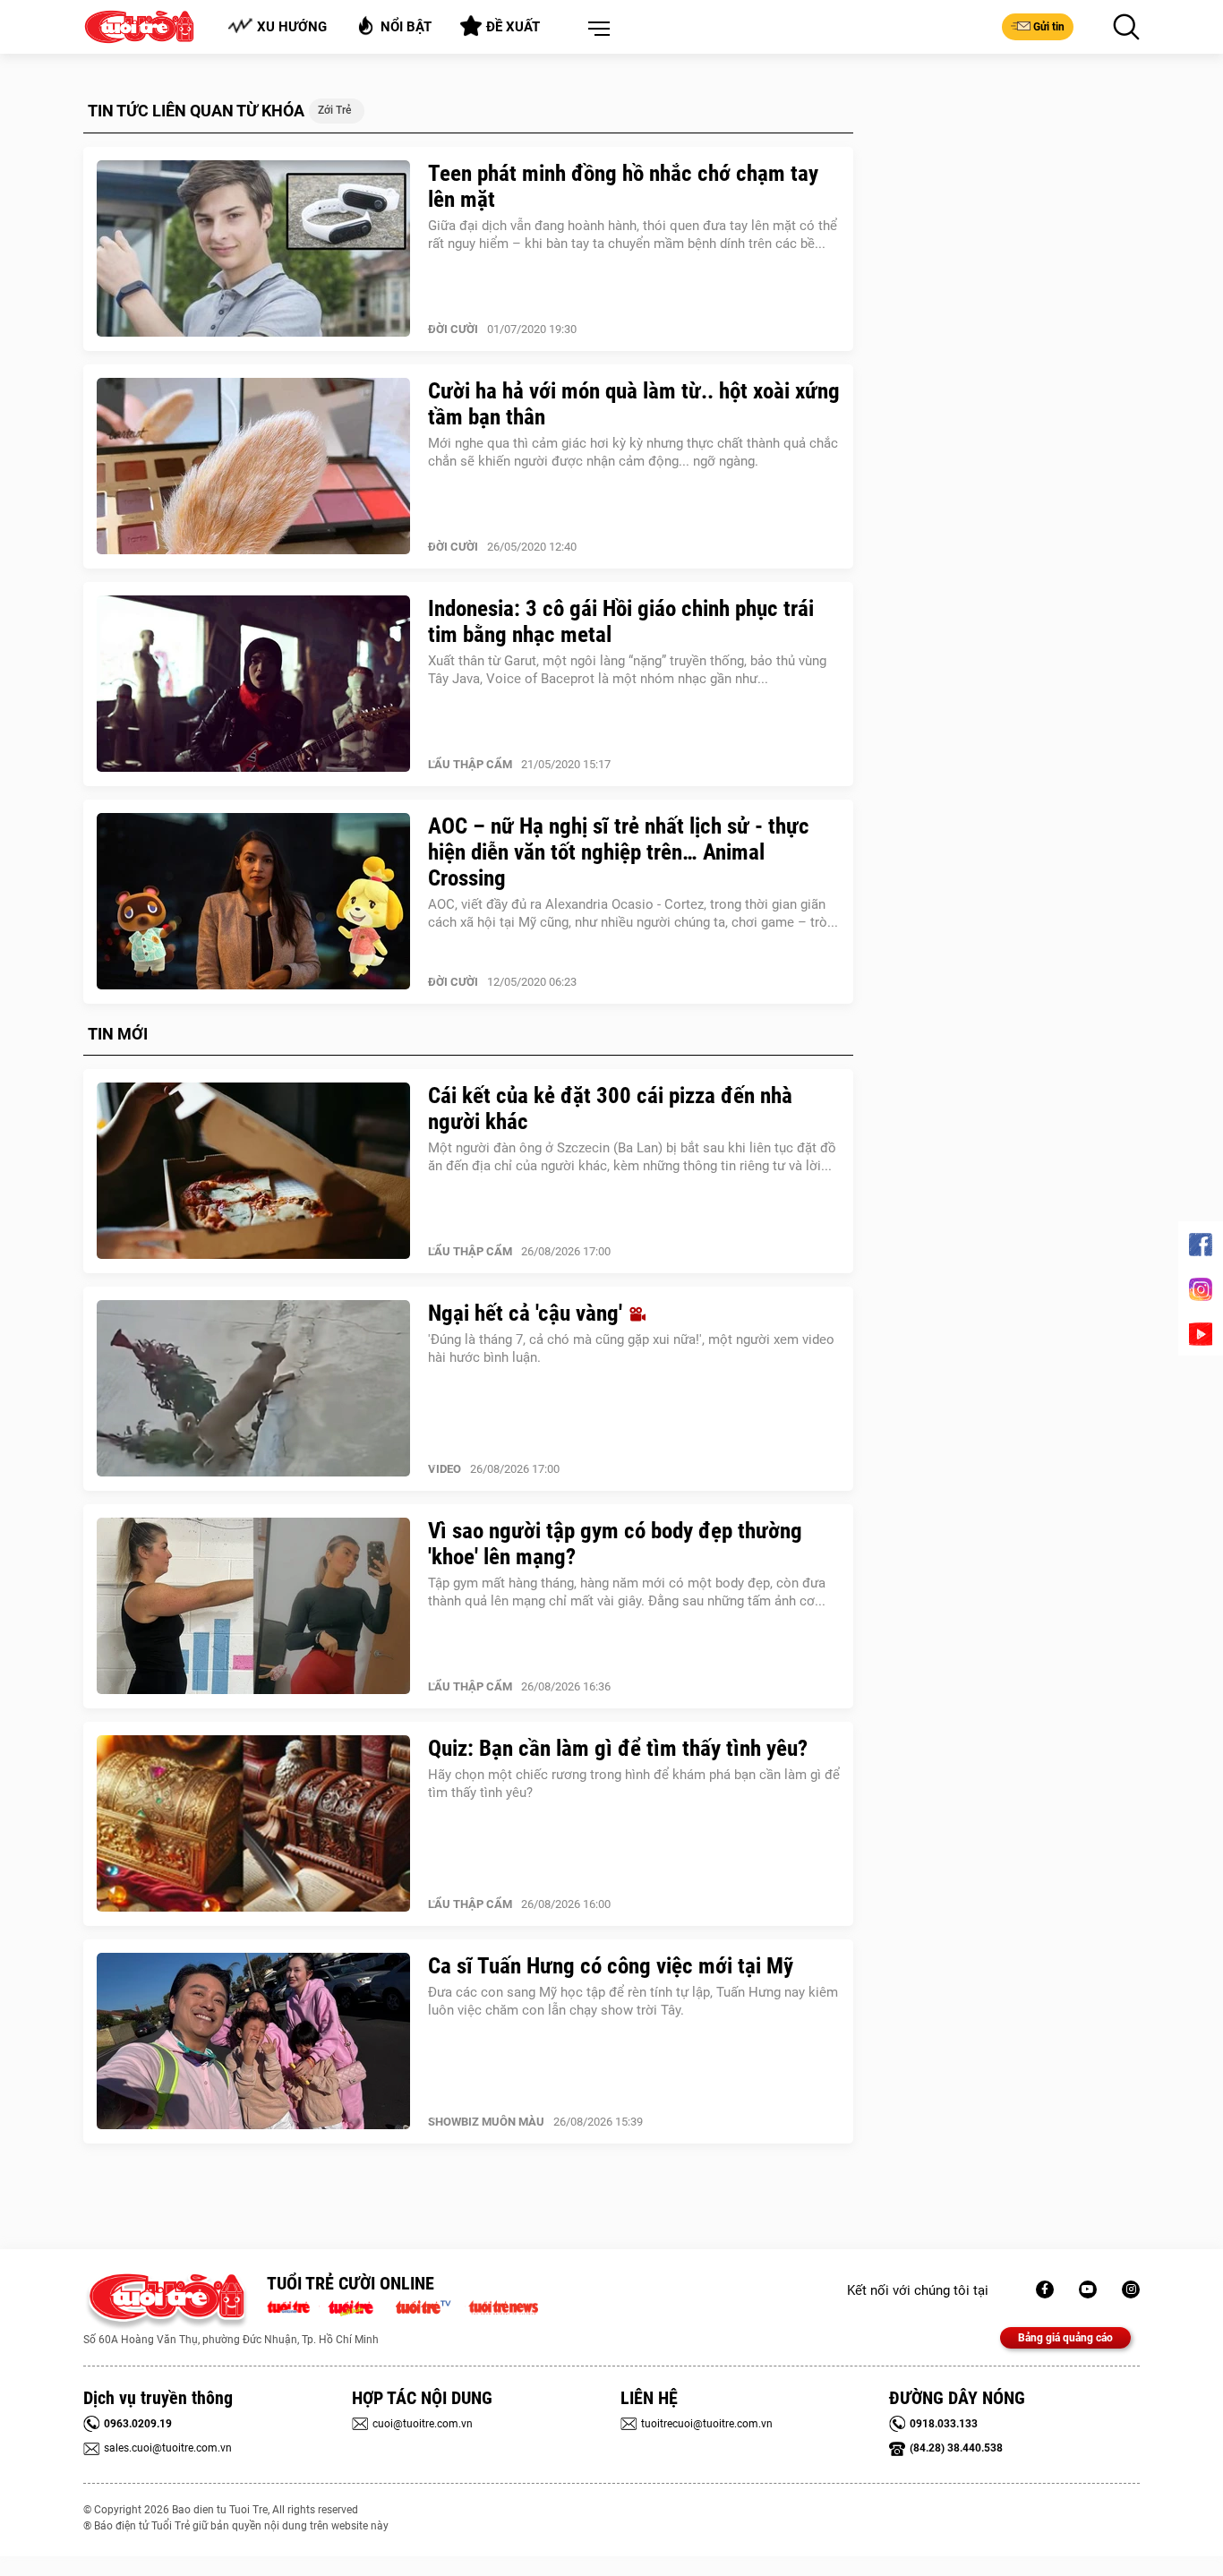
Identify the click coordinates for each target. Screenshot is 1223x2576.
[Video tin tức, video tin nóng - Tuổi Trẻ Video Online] (431, 2306)
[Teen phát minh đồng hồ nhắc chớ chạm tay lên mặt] (253, 249)
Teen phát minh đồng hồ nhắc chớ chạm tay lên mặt (623, 186)
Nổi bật (406, 27)
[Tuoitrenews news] (503, 2306)
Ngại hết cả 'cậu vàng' (528, 1313)
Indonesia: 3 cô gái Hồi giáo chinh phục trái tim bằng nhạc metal (621, 621)
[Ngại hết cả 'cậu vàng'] (253, 1389)
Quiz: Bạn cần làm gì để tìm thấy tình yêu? (618, 1748)
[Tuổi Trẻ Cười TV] (1088, 2289)
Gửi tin (1049, 27)
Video (445, 1469)
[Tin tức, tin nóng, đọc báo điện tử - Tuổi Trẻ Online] (293, 2306)
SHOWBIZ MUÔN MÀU (486, 2122)
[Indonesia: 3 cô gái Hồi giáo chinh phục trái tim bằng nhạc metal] (253, 684)
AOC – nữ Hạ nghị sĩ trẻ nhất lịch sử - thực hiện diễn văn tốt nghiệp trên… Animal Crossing (619, 852)
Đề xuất (513, 27)
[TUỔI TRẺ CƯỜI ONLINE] (166, 2302)
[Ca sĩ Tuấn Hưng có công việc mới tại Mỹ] (253, 2041)
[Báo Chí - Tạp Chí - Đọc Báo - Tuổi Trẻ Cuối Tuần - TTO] (358, 2306)
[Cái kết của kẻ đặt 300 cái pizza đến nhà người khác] (253, 1171)
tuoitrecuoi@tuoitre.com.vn (707, 2424)
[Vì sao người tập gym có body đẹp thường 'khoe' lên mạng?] (253, 1606)
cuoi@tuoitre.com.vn (423, 2424)
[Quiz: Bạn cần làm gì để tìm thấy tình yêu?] (253, 1824)
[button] (595, 30)
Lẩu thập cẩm (470, 764)
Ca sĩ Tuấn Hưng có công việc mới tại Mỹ (611, 1966)
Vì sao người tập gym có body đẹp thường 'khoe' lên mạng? (615, 1544)
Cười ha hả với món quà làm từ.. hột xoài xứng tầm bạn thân (634, 404)
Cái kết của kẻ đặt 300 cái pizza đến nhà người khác (610, 1108)
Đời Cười (453, 329)
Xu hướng (292, 27)
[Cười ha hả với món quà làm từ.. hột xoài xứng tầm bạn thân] (253, 466)
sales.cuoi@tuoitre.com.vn (168, 2448)
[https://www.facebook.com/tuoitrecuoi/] (1045, 2289)
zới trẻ (334, 110)
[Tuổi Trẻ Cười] (1131, 2289)
